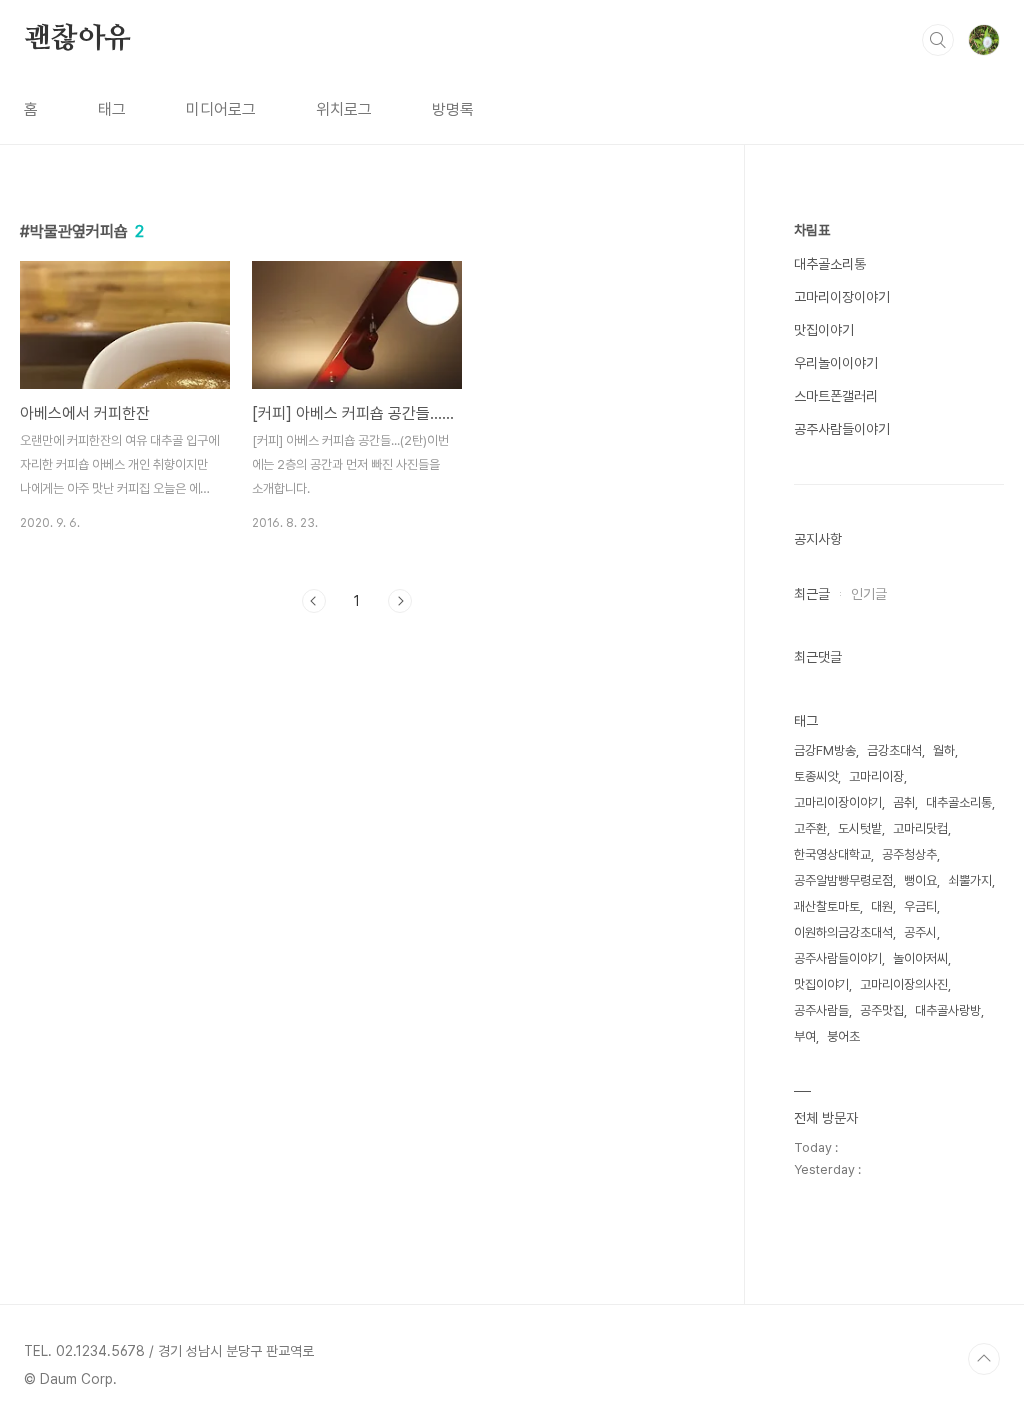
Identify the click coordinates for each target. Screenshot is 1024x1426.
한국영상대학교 (832, 854)
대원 (882, 906)
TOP (984, 1359)
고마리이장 (876, 776)
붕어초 (843, 1036)
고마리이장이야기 (842, 297)
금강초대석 (894, 750)
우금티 (920, 906)
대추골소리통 (830, 264)
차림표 (812, 230)
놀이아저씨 (920, 958)
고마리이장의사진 (904, 984)
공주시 (920, 932)
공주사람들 (821, 1010)
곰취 (904, 802)
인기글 (869, 594)
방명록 (453, 109)
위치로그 (344, 109)
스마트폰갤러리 (836, 396)
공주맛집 (882, 1010)
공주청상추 (909, 854)
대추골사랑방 (948, 1010)
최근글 (812, 594)
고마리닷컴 (920, 828)
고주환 (810, 828)
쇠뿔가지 (970, 880)
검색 (938, 40)
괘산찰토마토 (827, 906)
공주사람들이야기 (842, 429)
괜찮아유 (77, 39)
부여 (805, 1036)
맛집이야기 (824, 330)
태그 (112, 109)
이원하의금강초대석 (843, 932)
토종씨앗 (816, 776)
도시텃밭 (860, 828)
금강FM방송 (825, 750)
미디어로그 (221, 109)
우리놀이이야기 (836, 363)
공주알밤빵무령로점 (843, 880)
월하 (944, 750)
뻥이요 (920, 880)
